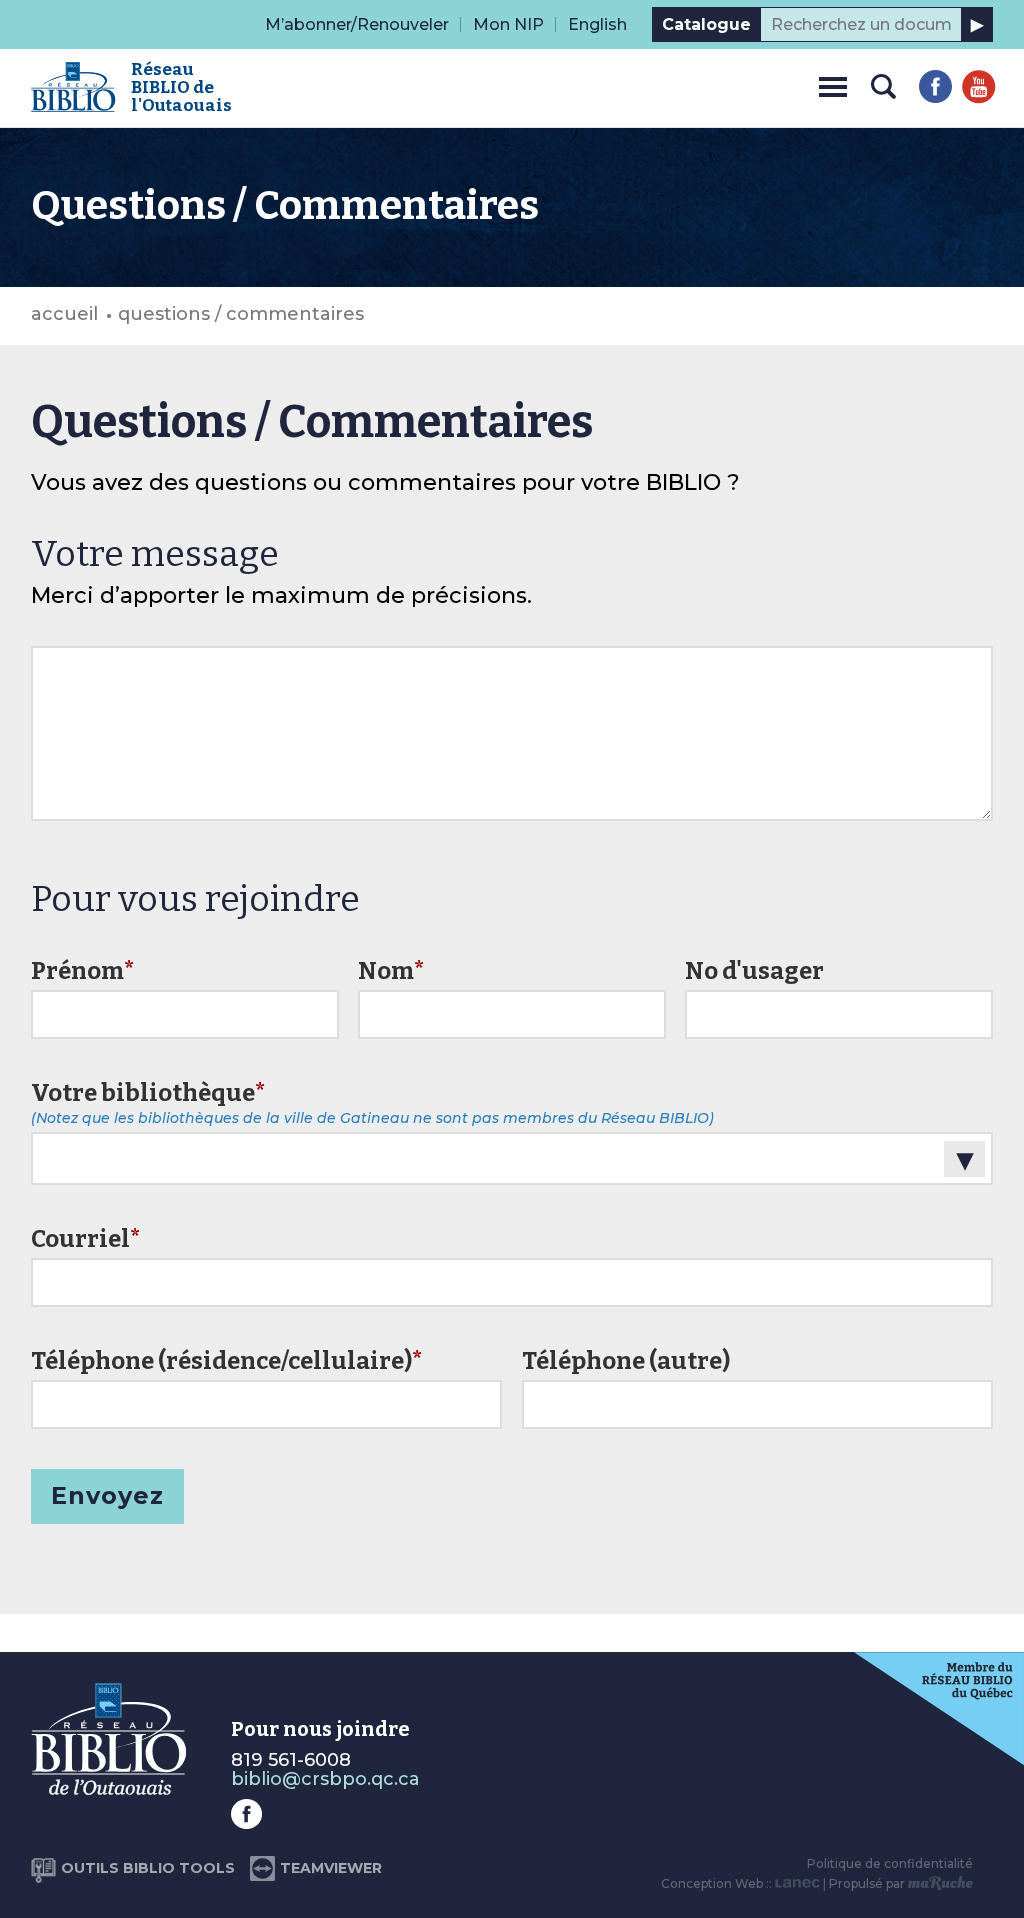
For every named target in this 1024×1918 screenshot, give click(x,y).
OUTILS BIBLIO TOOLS (148, 1868)
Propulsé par (868, 1883)
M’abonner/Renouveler (357, 24)
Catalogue (706, 24)
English (597, 24)
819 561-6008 (291, 1760)
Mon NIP (508, 24)
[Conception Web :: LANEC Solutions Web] (797, 1883)
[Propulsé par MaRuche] (940, 1883)
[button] (833, 83)
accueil (64, 314)
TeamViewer (331, 1868)
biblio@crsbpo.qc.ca (325, 1779)
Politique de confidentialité (890, 1863)
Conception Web (712, 1883)
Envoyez (107, 1495)
